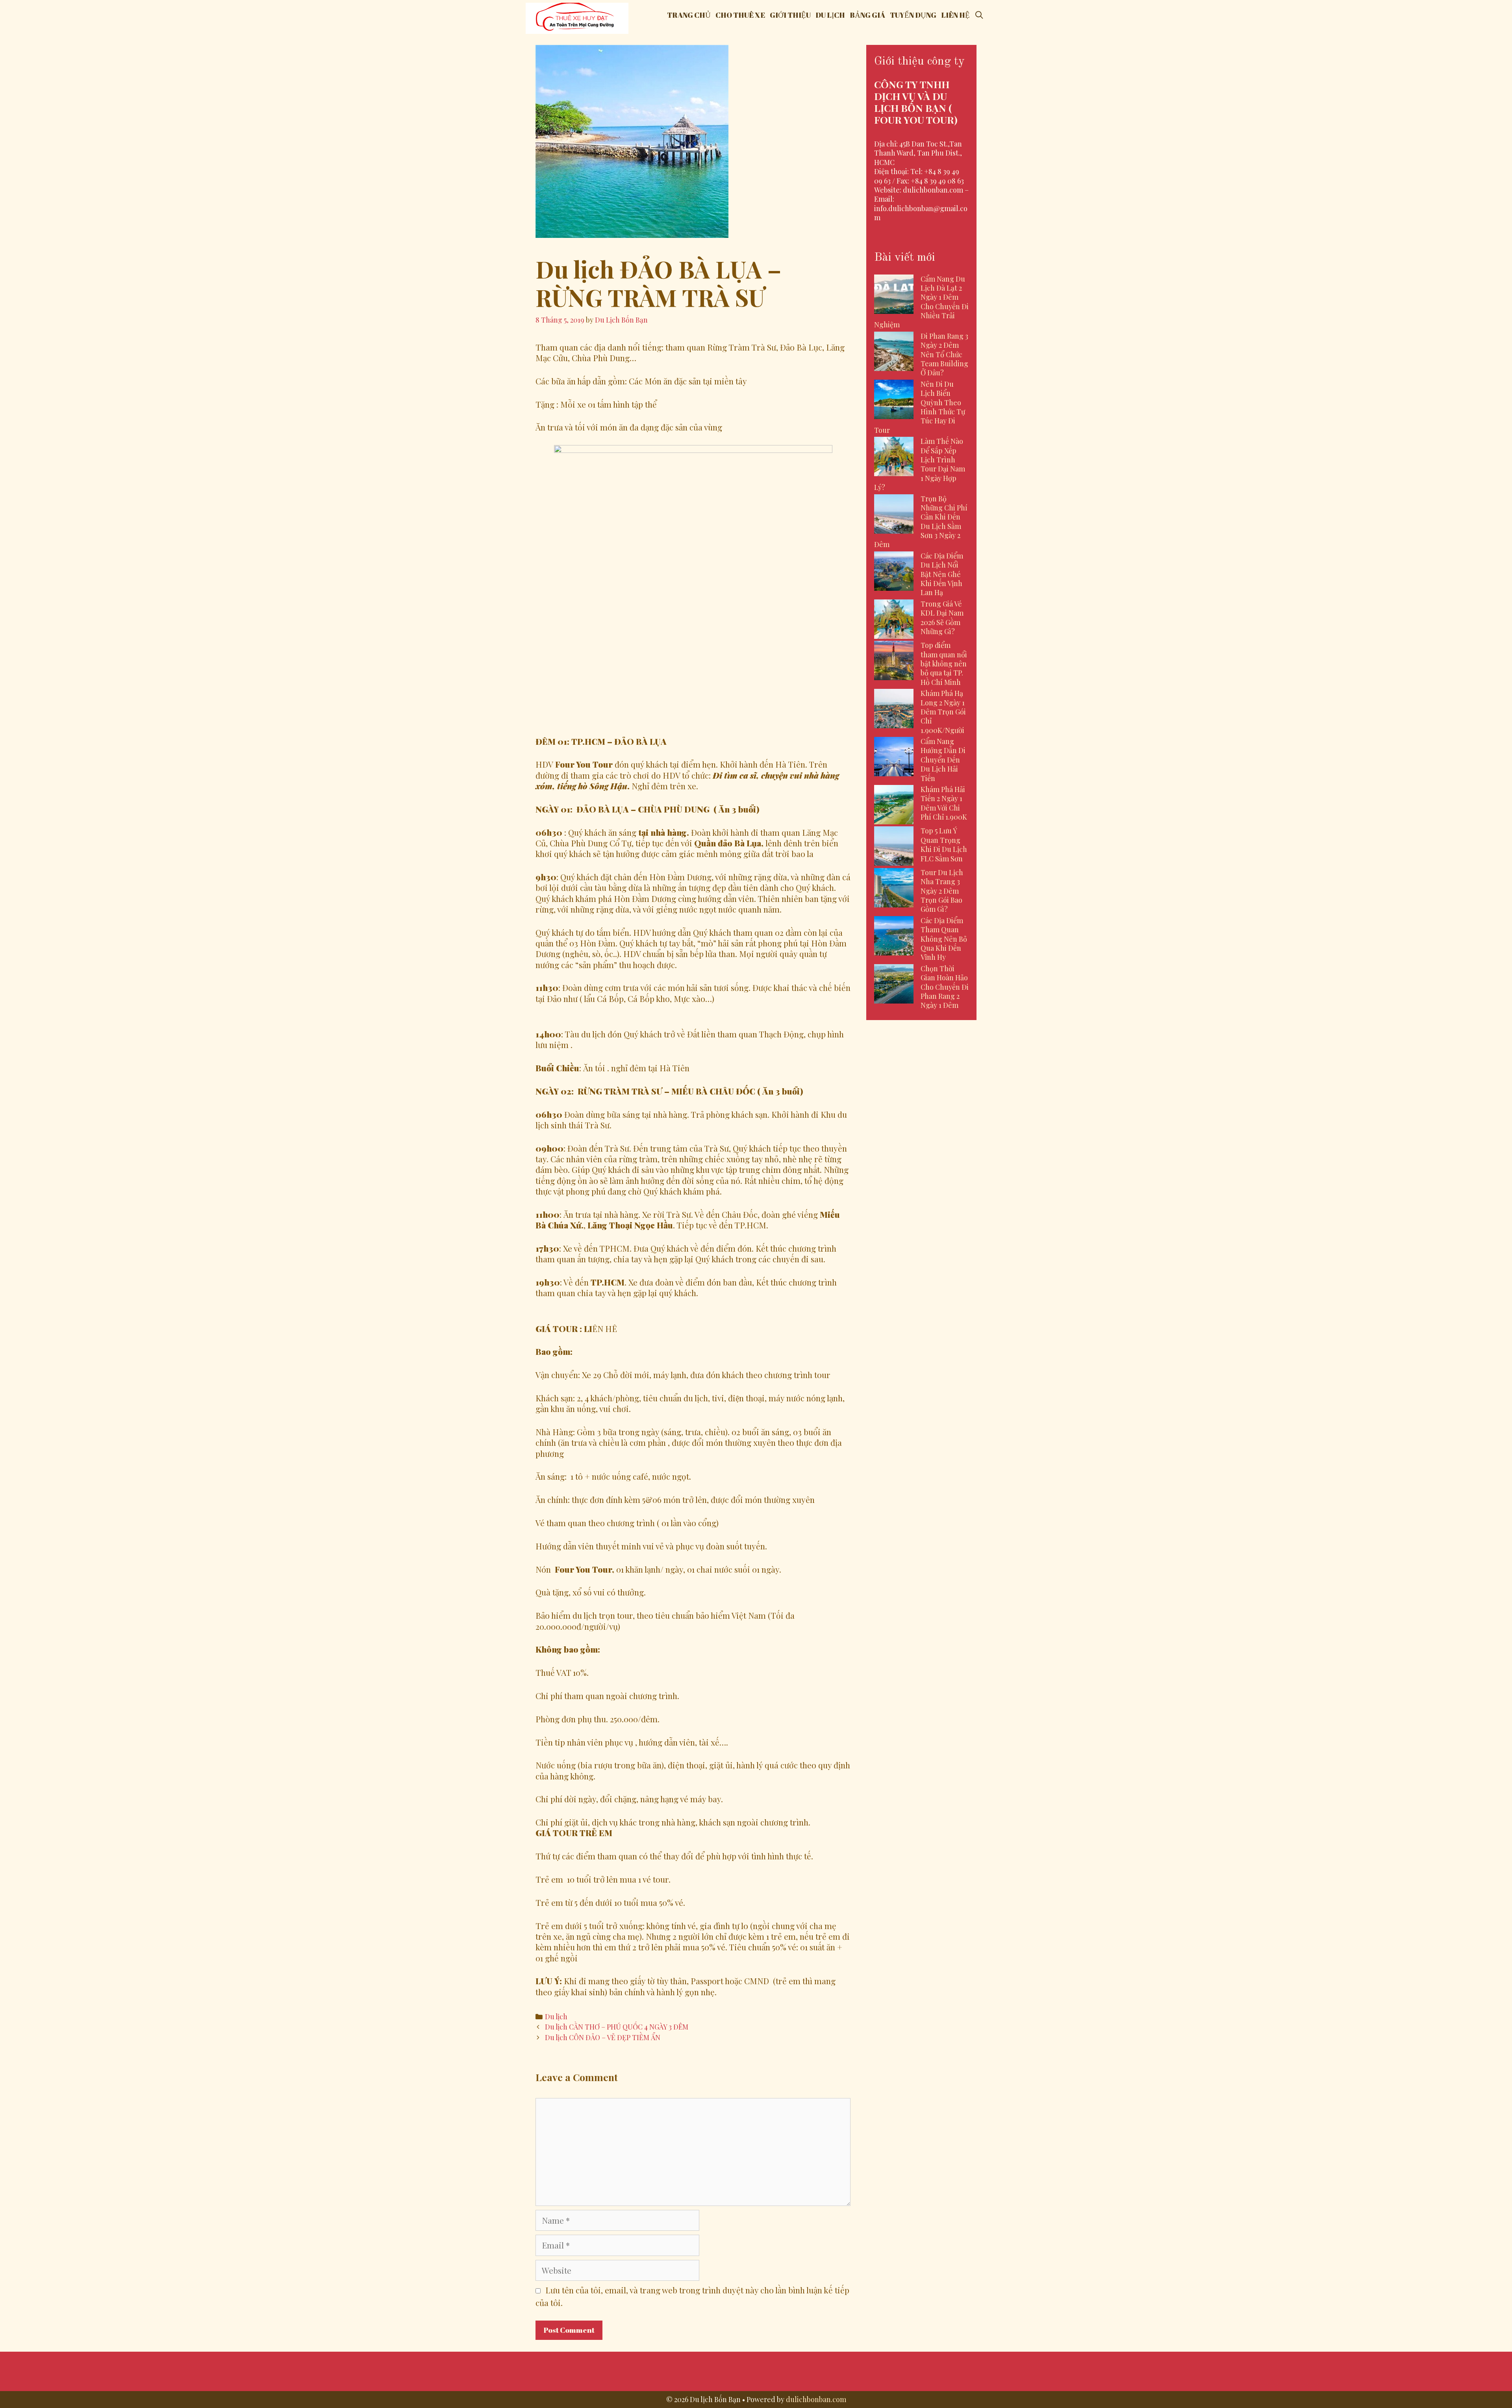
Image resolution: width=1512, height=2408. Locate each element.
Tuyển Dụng (913, 15)
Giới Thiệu (790, 15)
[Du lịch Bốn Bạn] (577, 17)
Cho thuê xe (740, 15)
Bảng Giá (867, 15)
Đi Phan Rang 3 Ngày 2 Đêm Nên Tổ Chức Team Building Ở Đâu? (944, 354)
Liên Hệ (955, 15)
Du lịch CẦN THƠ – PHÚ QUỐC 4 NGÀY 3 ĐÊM (617, 2027)
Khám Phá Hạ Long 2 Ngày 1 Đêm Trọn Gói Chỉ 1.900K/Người (943, 712)
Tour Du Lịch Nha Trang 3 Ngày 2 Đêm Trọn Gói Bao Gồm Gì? (942, 891)
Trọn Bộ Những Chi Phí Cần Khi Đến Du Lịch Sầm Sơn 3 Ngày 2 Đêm (921, 522)
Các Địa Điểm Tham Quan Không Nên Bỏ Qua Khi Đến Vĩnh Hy (944, 939)
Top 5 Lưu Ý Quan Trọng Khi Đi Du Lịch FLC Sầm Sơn (944, 844)
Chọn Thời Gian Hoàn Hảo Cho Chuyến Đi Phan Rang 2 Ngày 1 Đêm (945, 987)
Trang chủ (689, 15)
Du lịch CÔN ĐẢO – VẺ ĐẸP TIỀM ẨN (603, 2037)
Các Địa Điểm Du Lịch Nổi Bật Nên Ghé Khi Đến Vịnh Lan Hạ (942, 574)
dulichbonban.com (816, 2399)
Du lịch (830, 15)
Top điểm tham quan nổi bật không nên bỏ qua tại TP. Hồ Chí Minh (944, 664)
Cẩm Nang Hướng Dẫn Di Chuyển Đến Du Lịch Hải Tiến (943, 760)
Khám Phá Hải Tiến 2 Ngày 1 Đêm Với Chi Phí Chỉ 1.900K (944, 803)
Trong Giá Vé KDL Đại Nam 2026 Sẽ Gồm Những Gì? (942, 618)
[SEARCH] (979, 15)
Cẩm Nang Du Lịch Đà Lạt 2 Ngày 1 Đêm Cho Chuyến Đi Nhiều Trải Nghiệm (921, 302)
